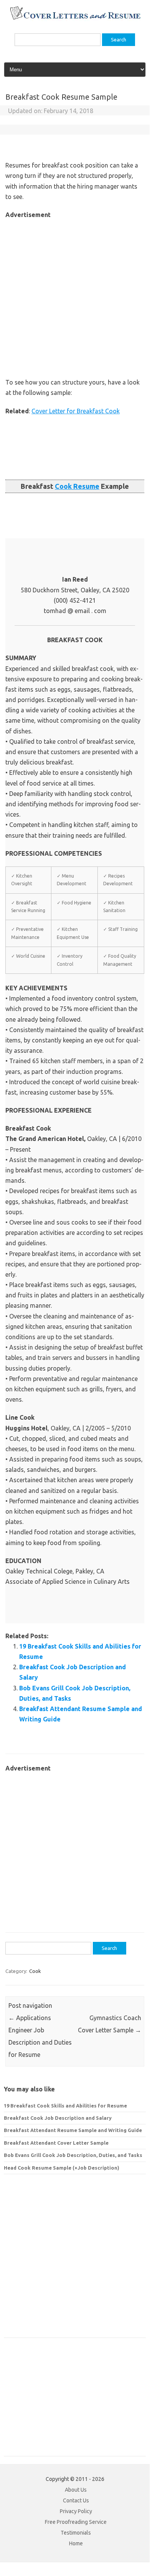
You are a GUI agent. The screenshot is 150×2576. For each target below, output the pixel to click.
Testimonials (76, 2533)
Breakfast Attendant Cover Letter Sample (56, 2143)
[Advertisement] (75, 295)
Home (76, 2543)
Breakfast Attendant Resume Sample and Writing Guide (73, 2130)
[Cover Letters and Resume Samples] (75, 19)
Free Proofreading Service (76, 2522)
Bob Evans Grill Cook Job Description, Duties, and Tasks (73, 2155)
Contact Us (76, 2500)
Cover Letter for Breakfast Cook (76, 411)
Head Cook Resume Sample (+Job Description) (62, 2168)
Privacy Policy (76, 2511)
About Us (76, 2490)
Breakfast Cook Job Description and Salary (58, 2118)
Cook (35, 1971)
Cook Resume (77, 486)
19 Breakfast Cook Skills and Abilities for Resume (65, 2106)
